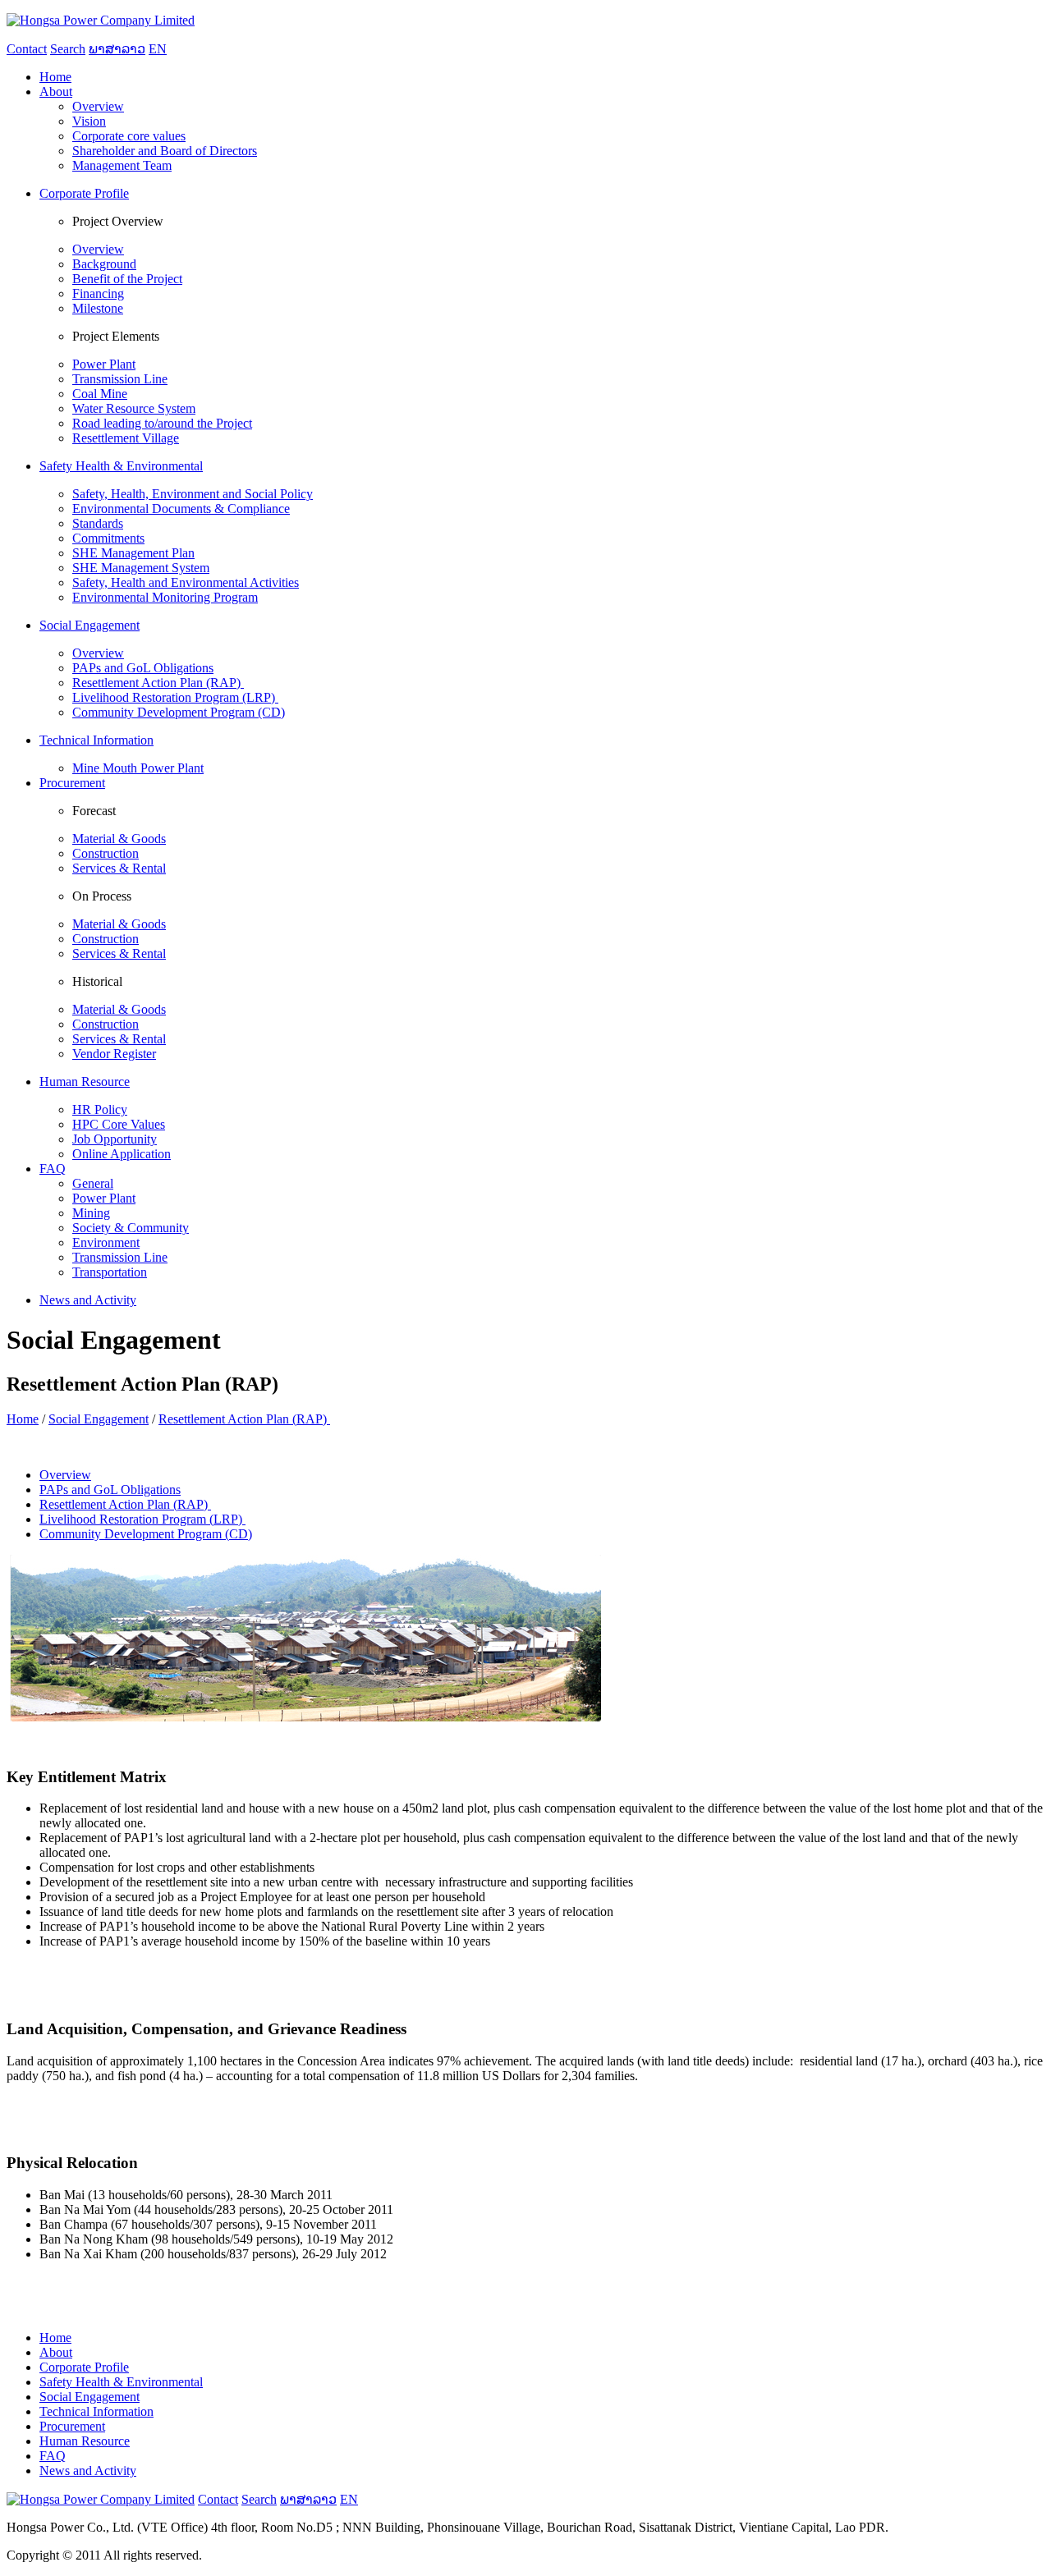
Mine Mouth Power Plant (138, 768)
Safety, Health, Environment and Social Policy (193, 494)
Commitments (108, 538)
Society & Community (131, 1228)
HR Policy (100, 1109)
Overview (98, 106)
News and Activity (88, 2471)
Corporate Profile (84, 2367)
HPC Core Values (119, 1124)
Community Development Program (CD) (179, 712)
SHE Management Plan (133, 553)
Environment (106, 1242)
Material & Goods (119, 839)
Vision (89, 121)
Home (23, 1419)
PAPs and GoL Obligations (143, 668)
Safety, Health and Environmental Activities (186, 582)
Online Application (122, 1154)
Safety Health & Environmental (121, 2382)
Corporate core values (129, 136)
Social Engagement (99, 1419)
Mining (91, 1213)
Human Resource (85, 2441)
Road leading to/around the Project (162, 423)
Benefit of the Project (127, 279)
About (56, 2352)
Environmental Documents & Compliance (181, 509)
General (93, 1183)
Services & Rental (119, 868)
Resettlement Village (126, 438)
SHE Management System (141, 568)
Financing (98, 293)
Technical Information (96, 2411)
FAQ (53, 2456)
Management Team (122, 165)
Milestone (98, 308)
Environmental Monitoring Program (165, 597)
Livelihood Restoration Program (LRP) (175, 697)
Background (104, 264)
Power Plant (104, 364)
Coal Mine (100, 394)
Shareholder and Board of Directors (165, 151)
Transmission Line (120, 379)
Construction (106, 853)
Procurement (72, 2426)
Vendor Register (114, 1054)
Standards (98, 523)
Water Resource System (134, 408)
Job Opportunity (115, 1139)
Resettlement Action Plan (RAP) (158, 683)
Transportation (110, 1272)
